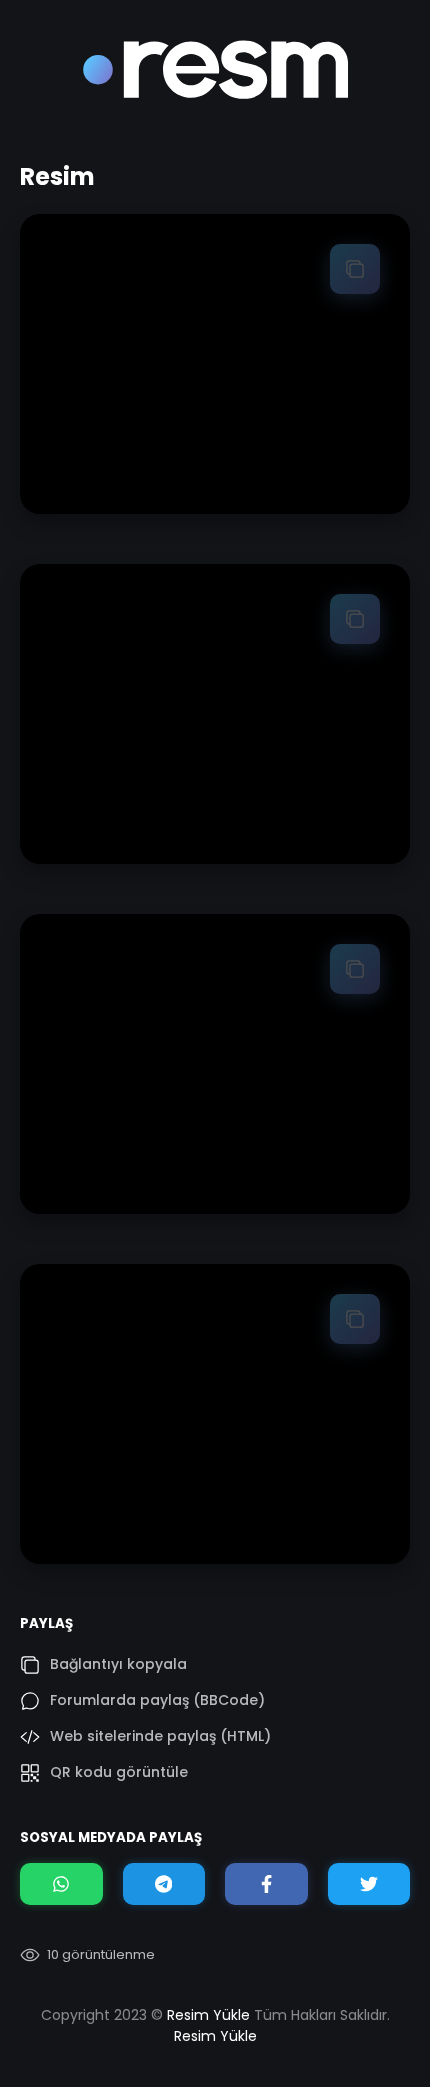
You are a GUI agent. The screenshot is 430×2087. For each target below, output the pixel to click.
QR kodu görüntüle (119, 1772)
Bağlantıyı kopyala (118, 1664)
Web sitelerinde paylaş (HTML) (160, 1736)
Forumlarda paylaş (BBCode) (157, 1700)
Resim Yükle (208, 2015)
